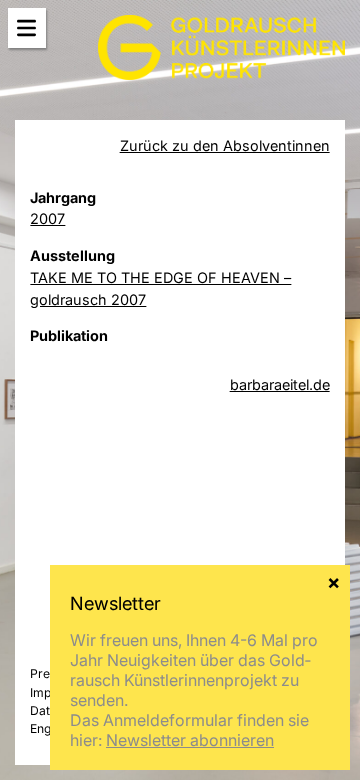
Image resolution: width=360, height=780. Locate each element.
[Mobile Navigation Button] (27, 28)
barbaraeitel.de (280, 384)
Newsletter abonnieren (190, 740)
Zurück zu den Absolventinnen (225, 145)
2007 (47, 218)
